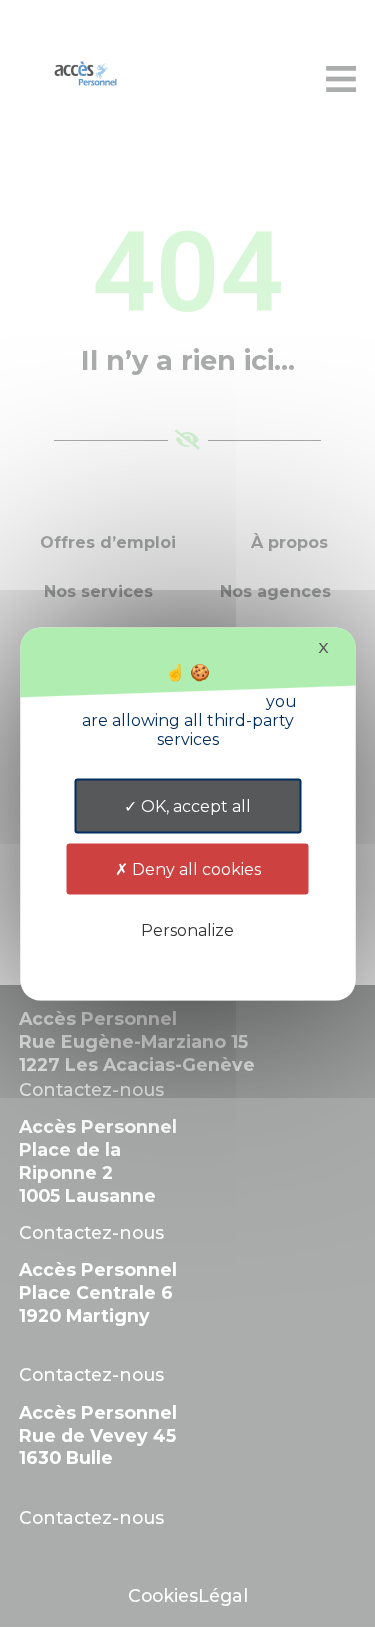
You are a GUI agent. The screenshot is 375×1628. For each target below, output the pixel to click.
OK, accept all (194, 806)
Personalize (187, 930)
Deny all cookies (194, 869)
